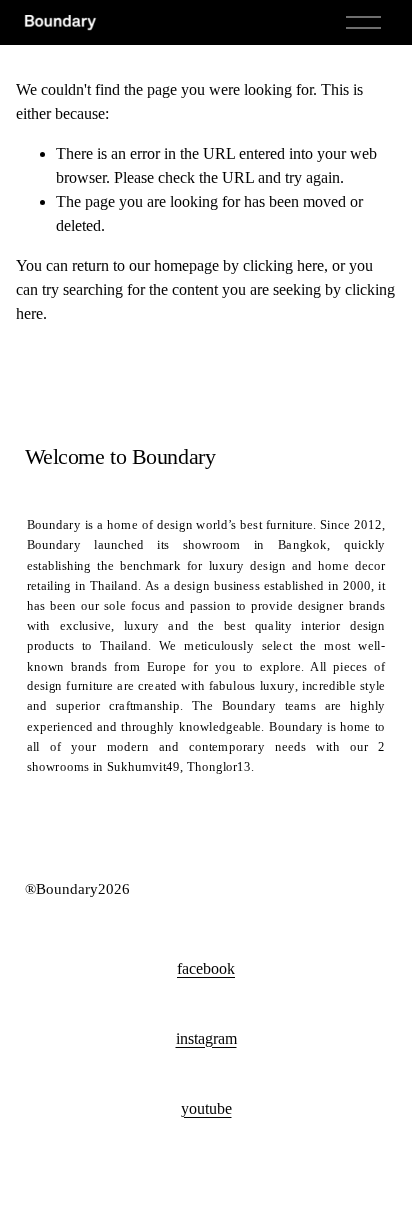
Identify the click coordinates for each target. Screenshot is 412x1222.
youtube (206, 1108)
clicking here (283, 265)
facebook (206, 968)
